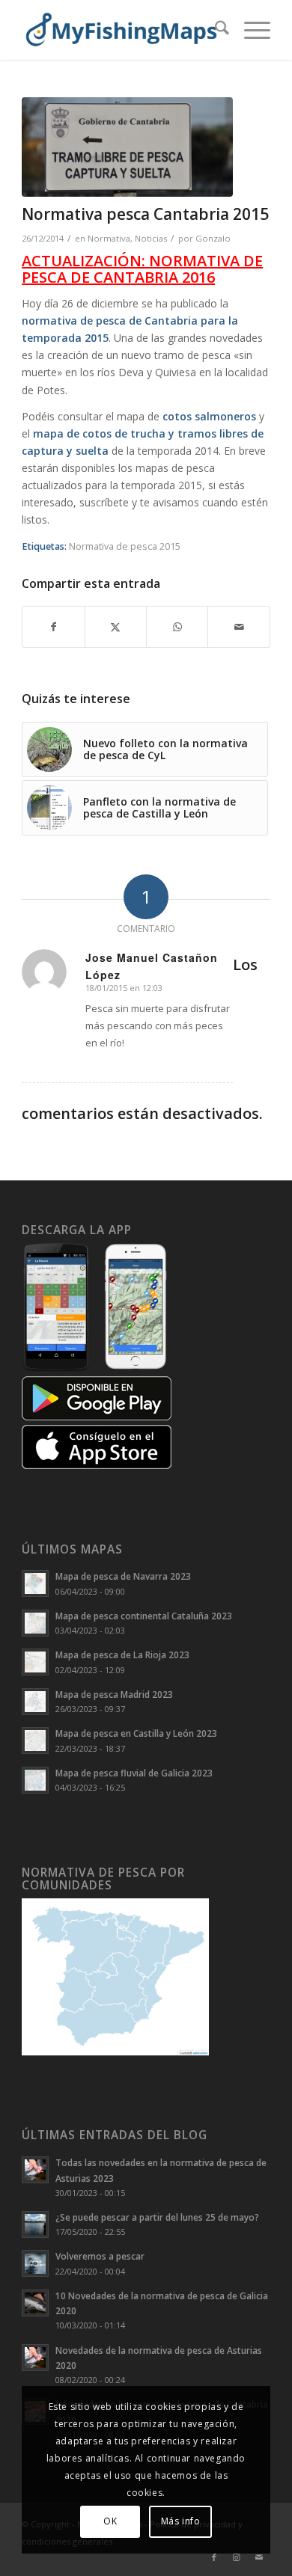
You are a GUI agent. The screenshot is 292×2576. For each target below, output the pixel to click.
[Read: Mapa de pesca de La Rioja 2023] (35, 1662)
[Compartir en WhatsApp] (177, 627)
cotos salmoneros (209, 416)
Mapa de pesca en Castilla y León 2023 (136, 1733)
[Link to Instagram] (237, 2557)
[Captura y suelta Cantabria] (127, 147)
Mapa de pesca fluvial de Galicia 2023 (134, 1773)
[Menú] (250, 30)
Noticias (151, 238)
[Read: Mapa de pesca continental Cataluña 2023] (35, 1623)
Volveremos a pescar (100, 2256)
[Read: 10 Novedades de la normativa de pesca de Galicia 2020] (35, 2303)
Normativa (109, 238)
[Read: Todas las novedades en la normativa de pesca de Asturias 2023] (35, 2170)
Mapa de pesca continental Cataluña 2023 (144, 1616)
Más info (181, 2521)
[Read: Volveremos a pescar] (35, 2263)
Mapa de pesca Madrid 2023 (114, 1694)
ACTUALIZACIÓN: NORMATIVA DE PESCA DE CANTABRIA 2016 (142, 269)
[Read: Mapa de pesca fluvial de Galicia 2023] (35, 1780)
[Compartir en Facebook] (53, 627)
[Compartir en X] (116, 627)
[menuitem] (215, 30)
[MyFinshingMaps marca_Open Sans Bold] (121, 30)
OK (110, 2521)
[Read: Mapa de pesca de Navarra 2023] (35, 1583)
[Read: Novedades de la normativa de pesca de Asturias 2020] (35, 2358)
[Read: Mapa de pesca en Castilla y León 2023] (35, 1741)
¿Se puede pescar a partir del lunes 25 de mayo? (157, 2217)
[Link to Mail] (259, 2557)
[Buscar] (215, 30)
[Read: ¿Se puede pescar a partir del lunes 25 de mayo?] (35, 2224)
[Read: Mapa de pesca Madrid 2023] (35, 1702)
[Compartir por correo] (238, 627)
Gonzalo (213, 238)
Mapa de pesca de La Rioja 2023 (122, 1655)
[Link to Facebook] (214, 2557)
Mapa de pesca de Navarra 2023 (123, 1576)
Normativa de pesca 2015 (125, 546)
